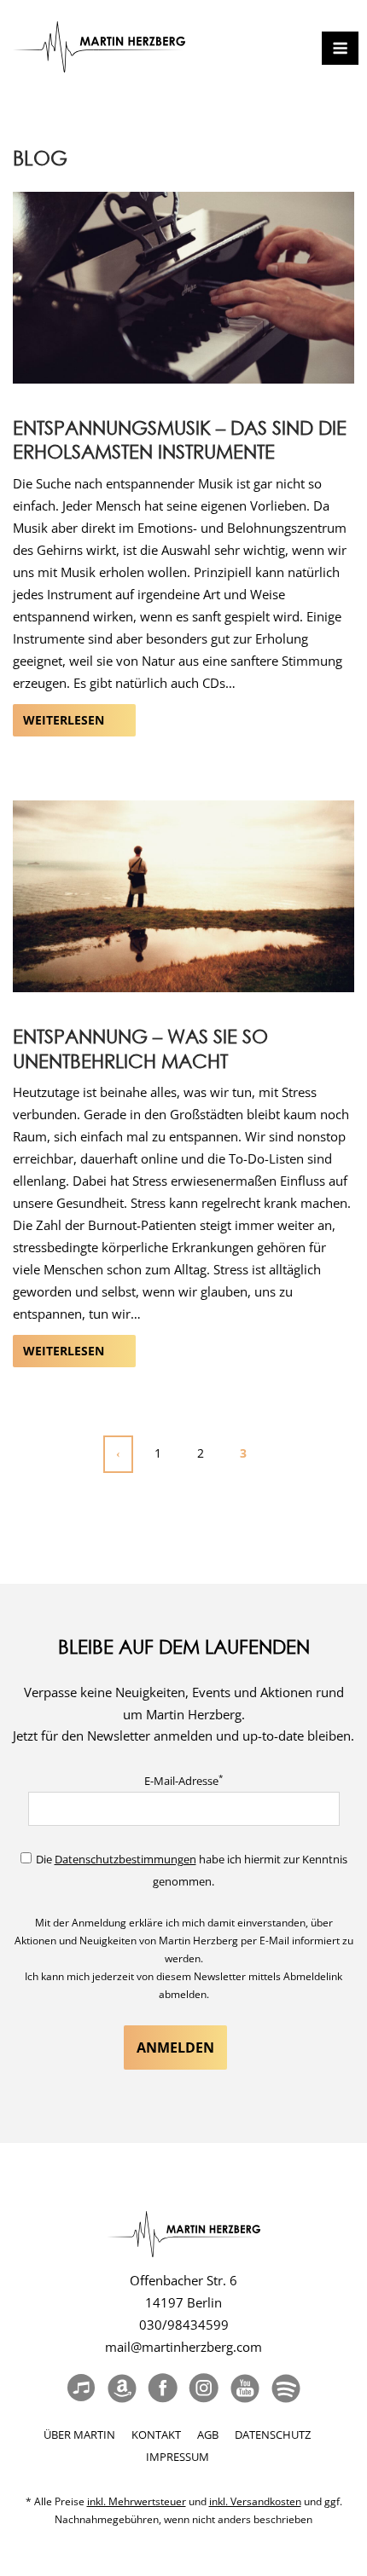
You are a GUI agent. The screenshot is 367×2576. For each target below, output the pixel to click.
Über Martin (79, 2434)
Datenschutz (273, 2434)
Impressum (178, 2457)
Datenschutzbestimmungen (125, 1859)
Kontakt (156, 2434)
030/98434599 (184, 2325)
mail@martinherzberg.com (183, 2347)
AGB (208, 2434)
